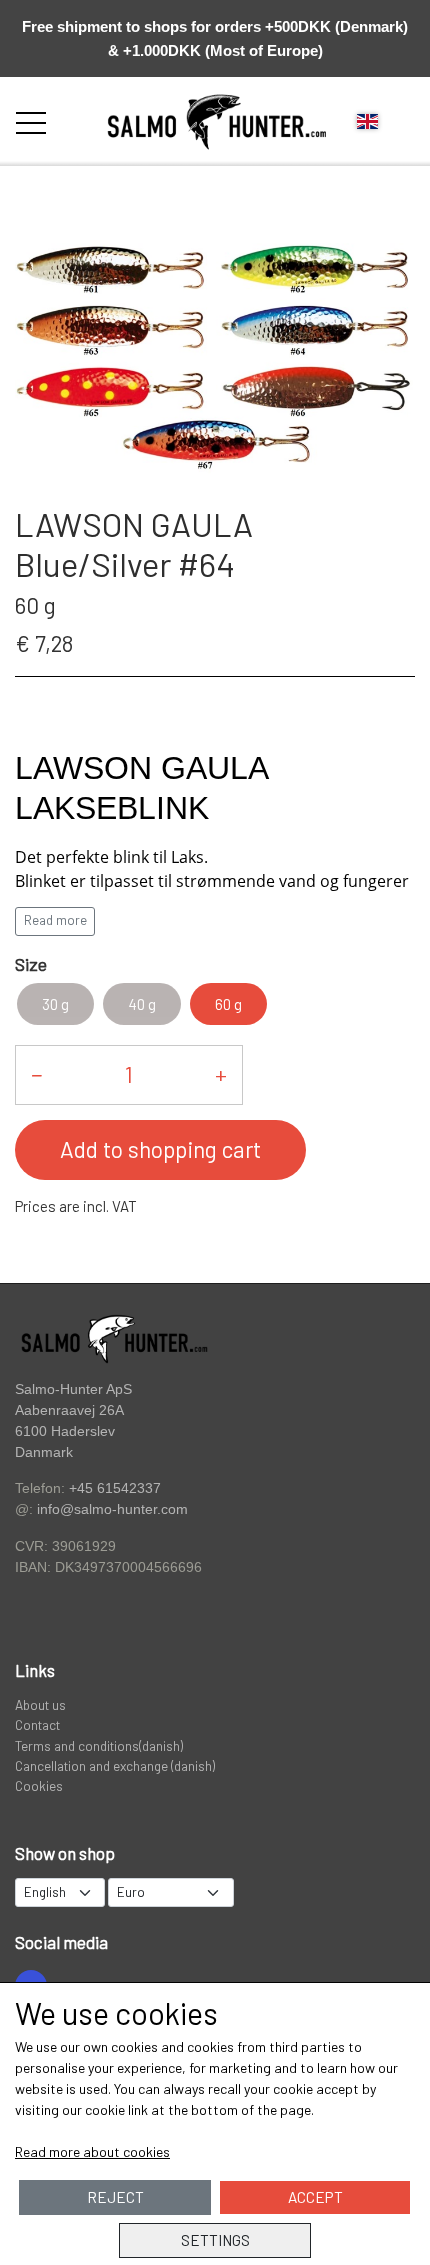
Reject (115, 2197)
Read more (55, 920)
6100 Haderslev (65, 1431)
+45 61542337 (115, 1488)
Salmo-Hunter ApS (73, 1389)
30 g (55, 1004)
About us (40, 1704)
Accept (315, 2197)
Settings (215, 2240)
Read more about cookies (92, 2151)
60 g (228, 1004)
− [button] (36, 1074)
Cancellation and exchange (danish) (115, 1765)
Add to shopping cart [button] (160, 1149)
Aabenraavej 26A (69, 1410)
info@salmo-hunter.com (112, 1509)
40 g (142, 1004)
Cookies (39, 1785)
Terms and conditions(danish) (99, 1745)
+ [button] (221, 1074)
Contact (37, 1724)
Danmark (44, 1452)
